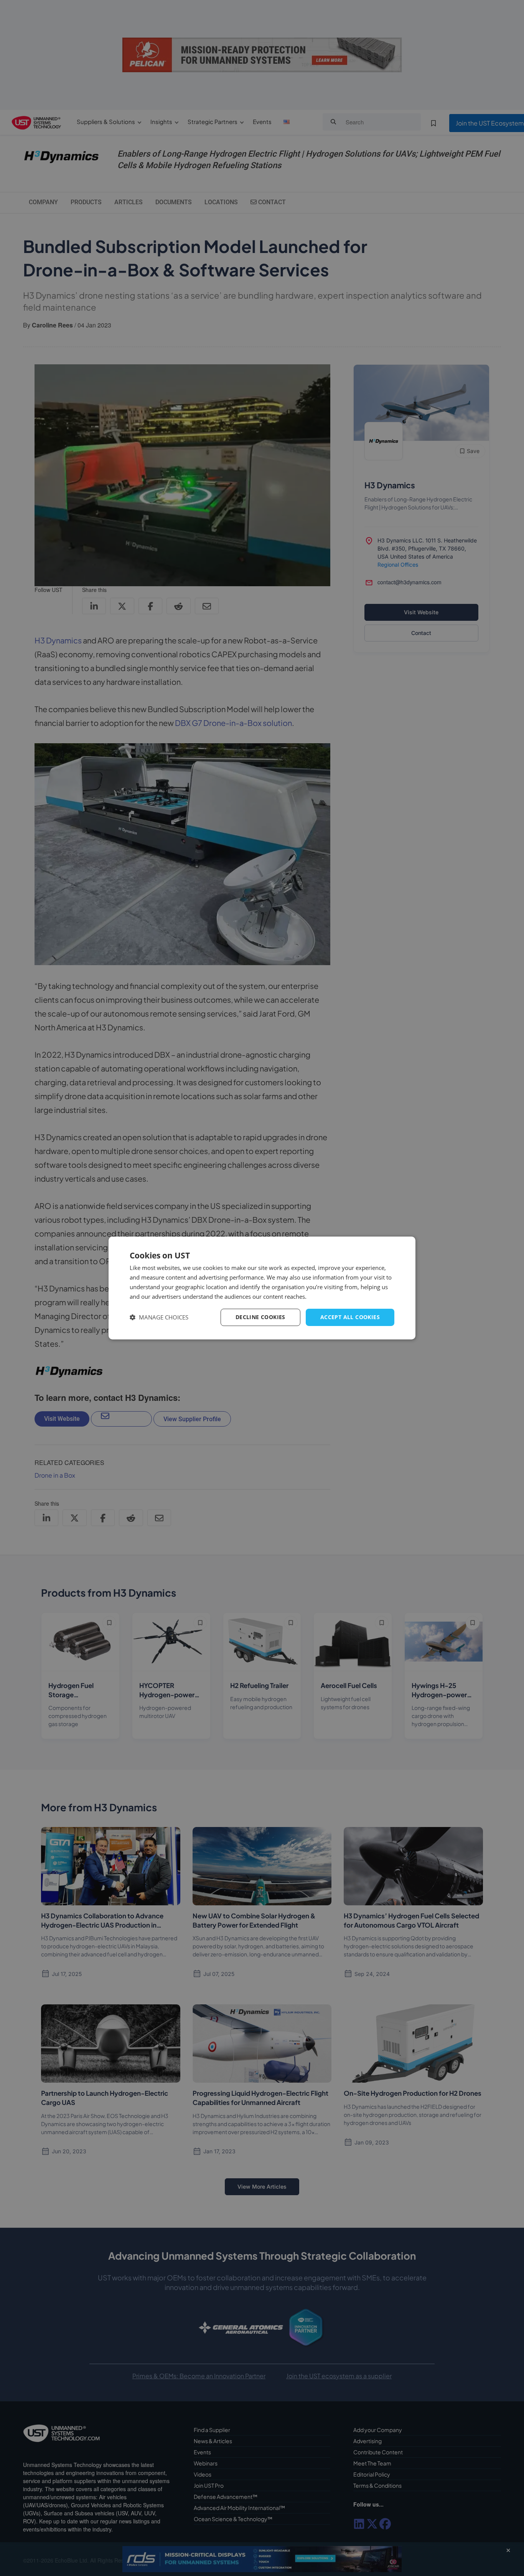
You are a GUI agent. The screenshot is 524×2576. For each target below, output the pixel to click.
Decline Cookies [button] (260, 1317)
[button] (159, 1317)
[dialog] (262, 1288)
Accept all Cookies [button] (350, 1317)
